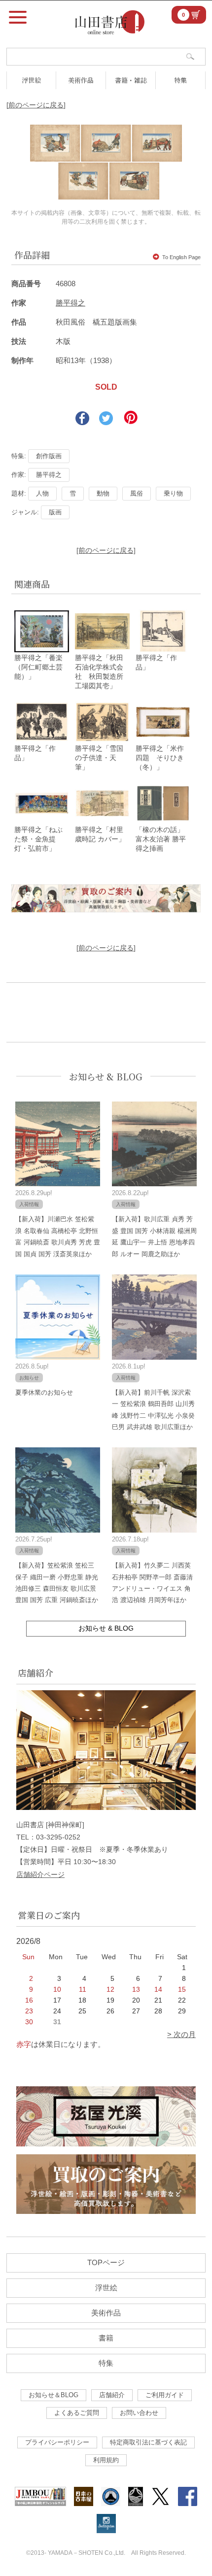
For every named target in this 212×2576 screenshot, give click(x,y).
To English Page (181, 257)
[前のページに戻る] (36, 105)
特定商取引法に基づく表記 (148, 2442)
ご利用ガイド (165, 2395)
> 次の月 (181, 2034)
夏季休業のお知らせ (44, 1392)
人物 (42, 493)
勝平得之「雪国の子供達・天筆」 (99, 758)
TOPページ (106, 2262)
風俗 (137, 493)
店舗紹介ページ (40, 1874)
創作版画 (49, 456)
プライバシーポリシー (57, 2442)
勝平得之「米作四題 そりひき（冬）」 (160, 758)
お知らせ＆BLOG (53, 2395)
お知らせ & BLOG (106, 1076)
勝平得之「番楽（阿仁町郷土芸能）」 (38, 667)
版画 (55, 512)
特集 (180, 80)
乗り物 (173, 493)
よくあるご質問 (77, 2413)
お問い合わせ (139, 2413)
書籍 (106, 2338)
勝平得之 (71, 303)
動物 (103, 493)
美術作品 (81, 80)
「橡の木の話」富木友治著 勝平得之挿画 (161, 839)
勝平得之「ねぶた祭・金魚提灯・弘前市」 (38, 839)
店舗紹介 (112, 2395)
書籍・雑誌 (131, 80)
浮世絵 (31, 80)
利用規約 (106, 2460)
